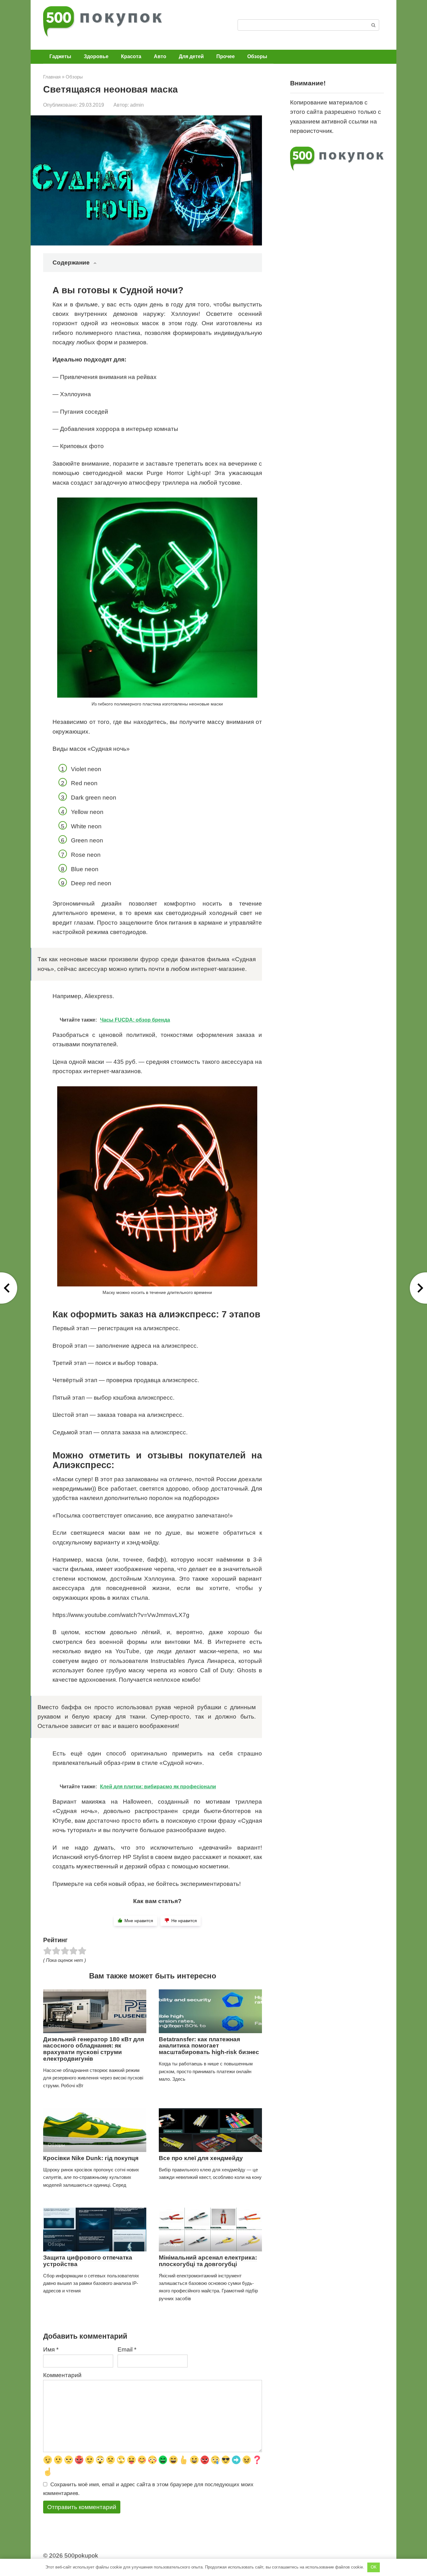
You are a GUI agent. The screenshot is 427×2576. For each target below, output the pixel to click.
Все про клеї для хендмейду (201, 2158)
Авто (160, 56)
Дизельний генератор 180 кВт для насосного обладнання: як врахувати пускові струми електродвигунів (94, 2049)
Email (127, 2349)
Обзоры (257, 56)
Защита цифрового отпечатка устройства (88, 2261)
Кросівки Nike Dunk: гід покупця (91, 2158)
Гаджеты (60, 56)
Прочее (226, 56)
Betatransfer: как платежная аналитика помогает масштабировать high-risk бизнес (209, 2046)
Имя (51, 2349)
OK (374, 2567)
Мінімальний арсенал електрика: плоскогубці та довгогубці (208, 2261)
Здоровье (96, 56)
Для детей (191, 56)
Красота (131, 56)
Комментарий (62, 2375)
